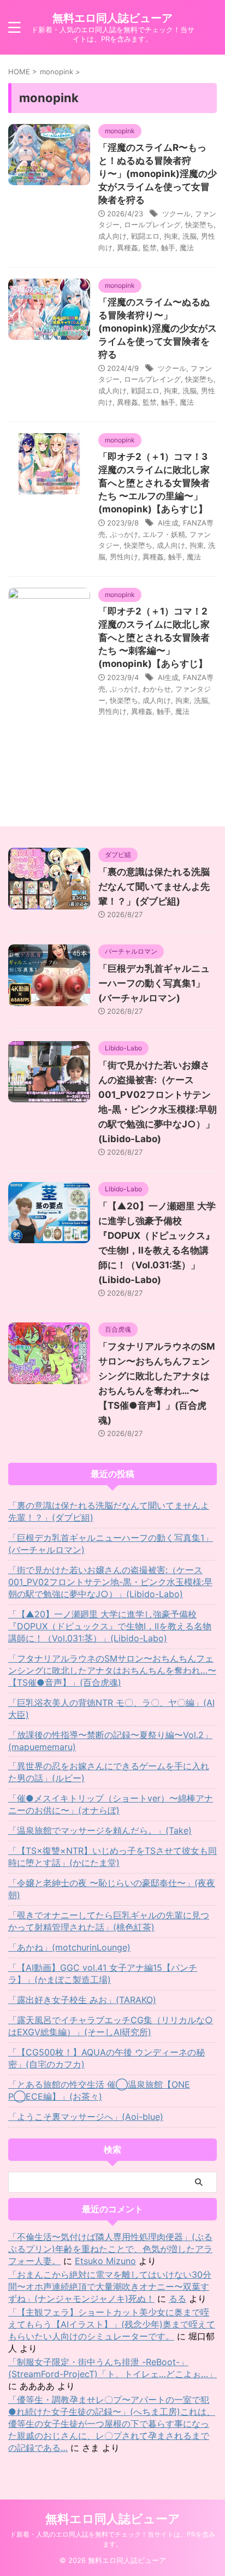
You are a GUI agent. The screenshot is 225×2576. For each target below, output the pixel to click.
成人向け (112, 236)
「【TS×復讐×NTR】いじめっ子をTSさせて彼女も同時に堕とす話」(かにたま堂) (112, 1857)
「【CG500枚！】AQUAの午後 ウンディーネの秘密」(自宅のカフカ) (106, 2058)
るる (177, 2299)
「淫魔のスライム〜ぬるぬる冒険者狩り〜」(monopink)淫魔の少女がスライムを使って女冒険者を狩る (158, 328)
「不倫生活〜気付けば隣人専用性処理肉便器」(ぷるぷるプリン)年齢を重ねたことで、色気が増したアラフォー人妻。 (110, 2249)
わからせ (157, 689)
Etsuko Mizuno (105, 2261)
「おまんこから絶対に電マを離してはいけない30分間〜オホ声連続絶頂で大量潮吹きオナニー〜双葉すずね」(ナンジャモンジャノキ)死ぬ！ (110, 2287)
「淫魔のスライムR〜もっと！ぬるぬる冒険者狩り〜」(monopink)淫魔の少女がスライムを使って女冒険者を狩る (158, 174)
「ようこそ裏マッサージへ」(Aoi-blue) (86, 2117)
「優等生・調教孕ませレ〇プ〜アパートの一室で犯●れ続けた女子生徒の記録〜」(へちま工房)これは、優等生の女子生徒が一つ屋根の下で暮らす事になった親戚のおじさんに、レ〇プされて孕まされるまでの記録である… (112, 2424)
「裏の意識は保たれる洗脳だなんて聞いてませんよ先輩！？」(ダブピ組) (154, 887)
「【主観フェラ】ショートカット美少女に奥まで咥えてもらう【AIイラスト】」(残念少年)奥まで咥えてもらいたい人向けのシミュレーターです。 (112, 2324)
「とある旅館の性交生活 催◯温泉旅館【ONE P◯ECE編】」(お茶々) (99, 2090)
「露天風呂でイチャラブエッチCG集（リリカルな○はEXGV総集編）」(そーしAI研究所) (111, 2026)
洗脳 (190, 236)
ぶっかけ (124, 534)
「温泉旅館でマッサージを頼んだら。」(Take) (100, 1830)
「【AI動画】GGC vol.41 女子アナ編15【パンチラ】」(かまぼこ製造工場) (103, 1974)
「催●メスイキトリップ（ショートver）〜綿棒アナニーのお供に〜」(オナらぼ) (111, 1804)
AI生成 (168, 523)
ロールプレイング (152, 224)
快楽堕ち (199, 224)
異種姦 (128, 247)
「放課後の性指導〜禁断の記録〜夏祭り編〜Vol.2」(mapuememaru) (110, 1741)
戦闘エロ (145, 236)
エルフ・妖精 (164, 534)
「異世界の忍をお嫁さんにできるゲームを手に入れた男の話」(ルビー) (109, 1772)
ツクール (176, 214)
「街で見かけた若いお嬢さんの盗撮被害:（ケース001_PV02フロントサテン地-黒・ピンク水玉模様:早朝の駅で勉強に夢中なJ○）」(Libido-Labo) (110, 1582)
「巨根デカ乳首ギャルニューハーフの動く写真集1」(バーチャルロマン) (154, 983)
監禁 (150, 247)
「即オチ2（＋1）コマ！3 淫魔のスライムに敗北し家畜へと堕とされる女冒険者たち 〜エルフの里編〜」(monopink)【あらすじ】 (154, 483)
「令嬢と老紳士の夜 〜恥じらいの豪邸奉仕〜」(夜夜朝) (112, 1889)
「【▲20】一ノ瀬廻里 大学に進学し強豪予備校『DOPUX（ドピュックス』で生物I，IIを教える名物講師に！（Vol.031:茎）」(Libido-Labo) (110, 1626)
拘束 (171, 236)
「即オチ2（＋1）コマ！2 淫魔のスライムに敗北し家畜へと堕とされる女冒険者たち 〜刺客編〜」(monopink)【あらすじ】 (154, 637)
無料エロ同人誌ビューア (112, 18)
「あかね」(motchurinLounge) (69, 1947)
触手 (168, 247)
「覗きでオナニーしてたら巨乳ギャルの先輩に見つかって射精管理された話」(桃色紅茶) (109, 1921)
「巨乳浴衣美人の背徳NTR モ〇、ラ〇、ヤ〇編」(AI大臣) (111, 1709)
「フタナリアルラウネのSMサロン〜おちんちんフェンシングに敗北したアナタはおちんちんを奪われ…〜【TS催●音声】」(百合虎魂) (112, 1670)
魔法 (187, 247)
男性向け (124, 557)
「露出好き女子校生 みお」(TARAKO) (82, 2000)
